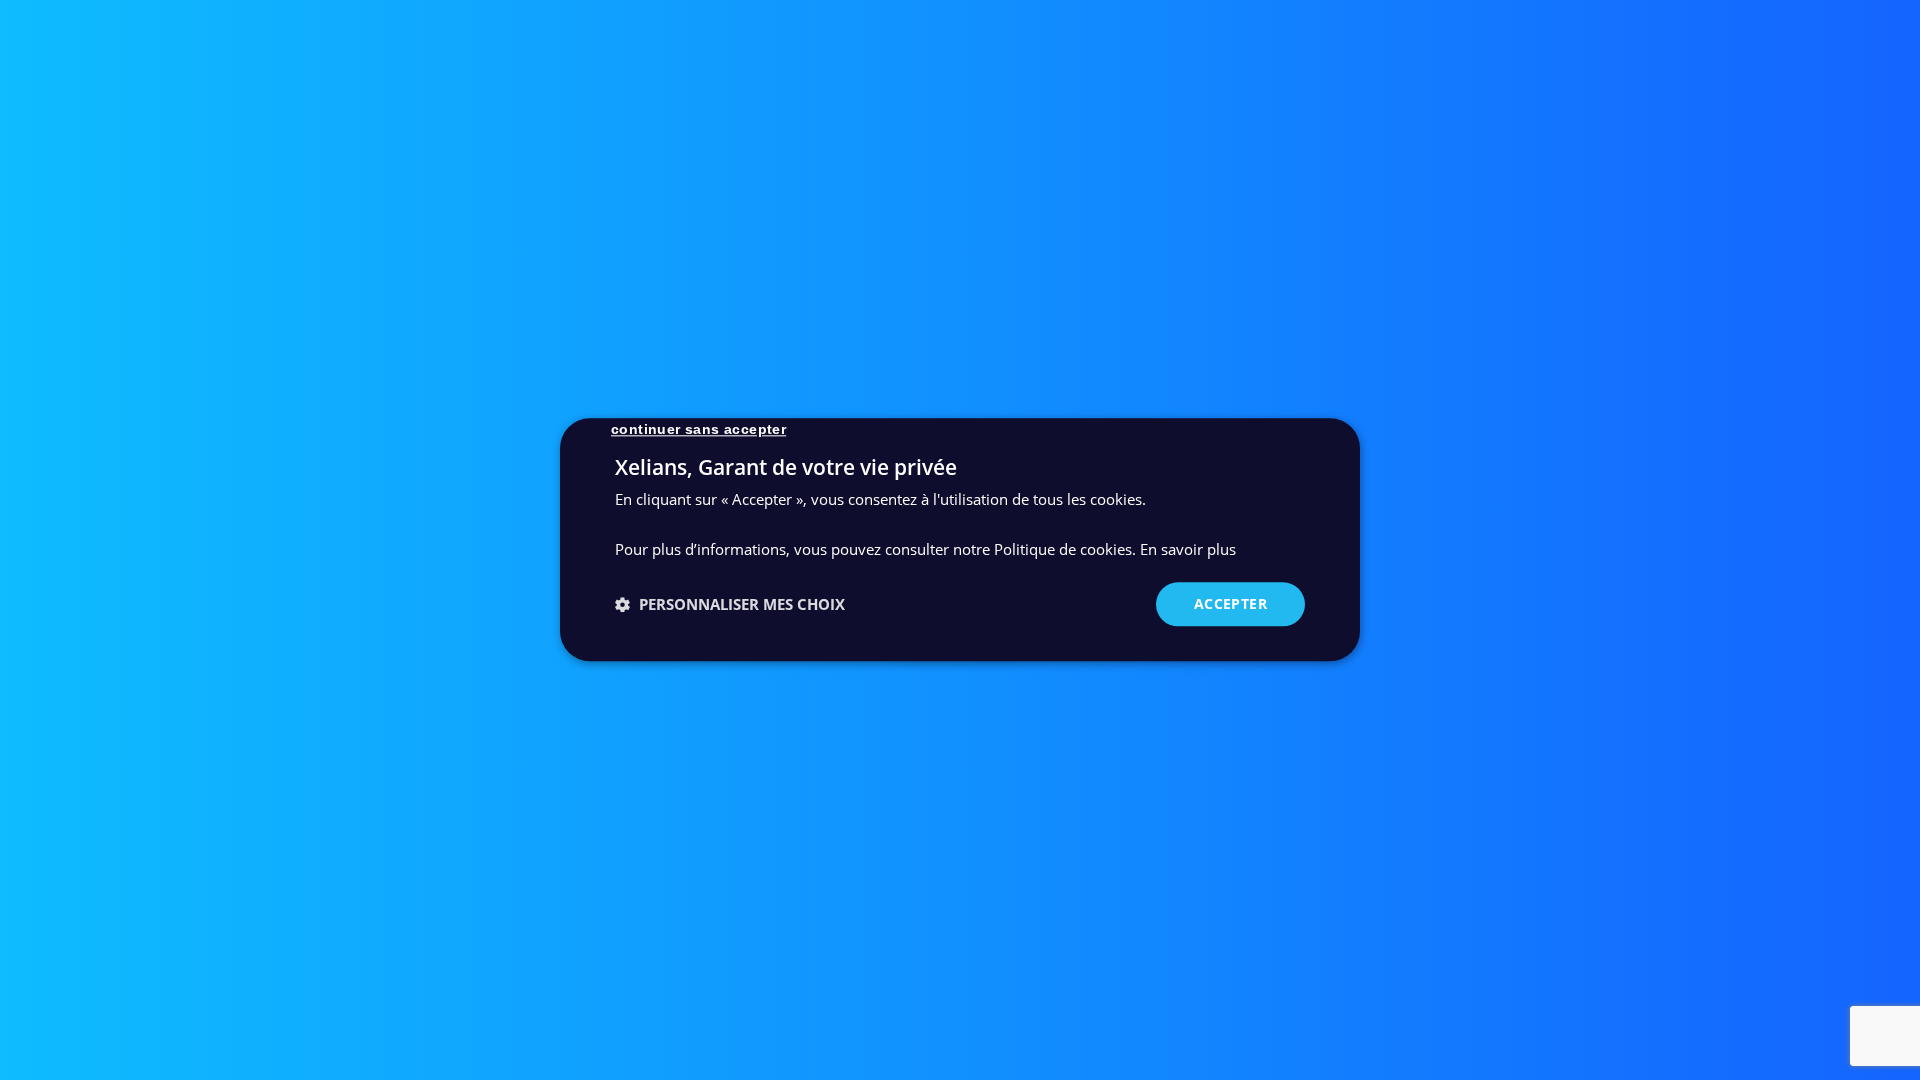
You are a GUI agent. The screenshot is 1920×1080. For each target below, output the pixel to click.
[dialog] (960, 539)
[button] (730, 604)
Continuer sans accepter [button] (698, 429)
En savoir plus (1188, 549)
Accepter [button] (1230, 603)
